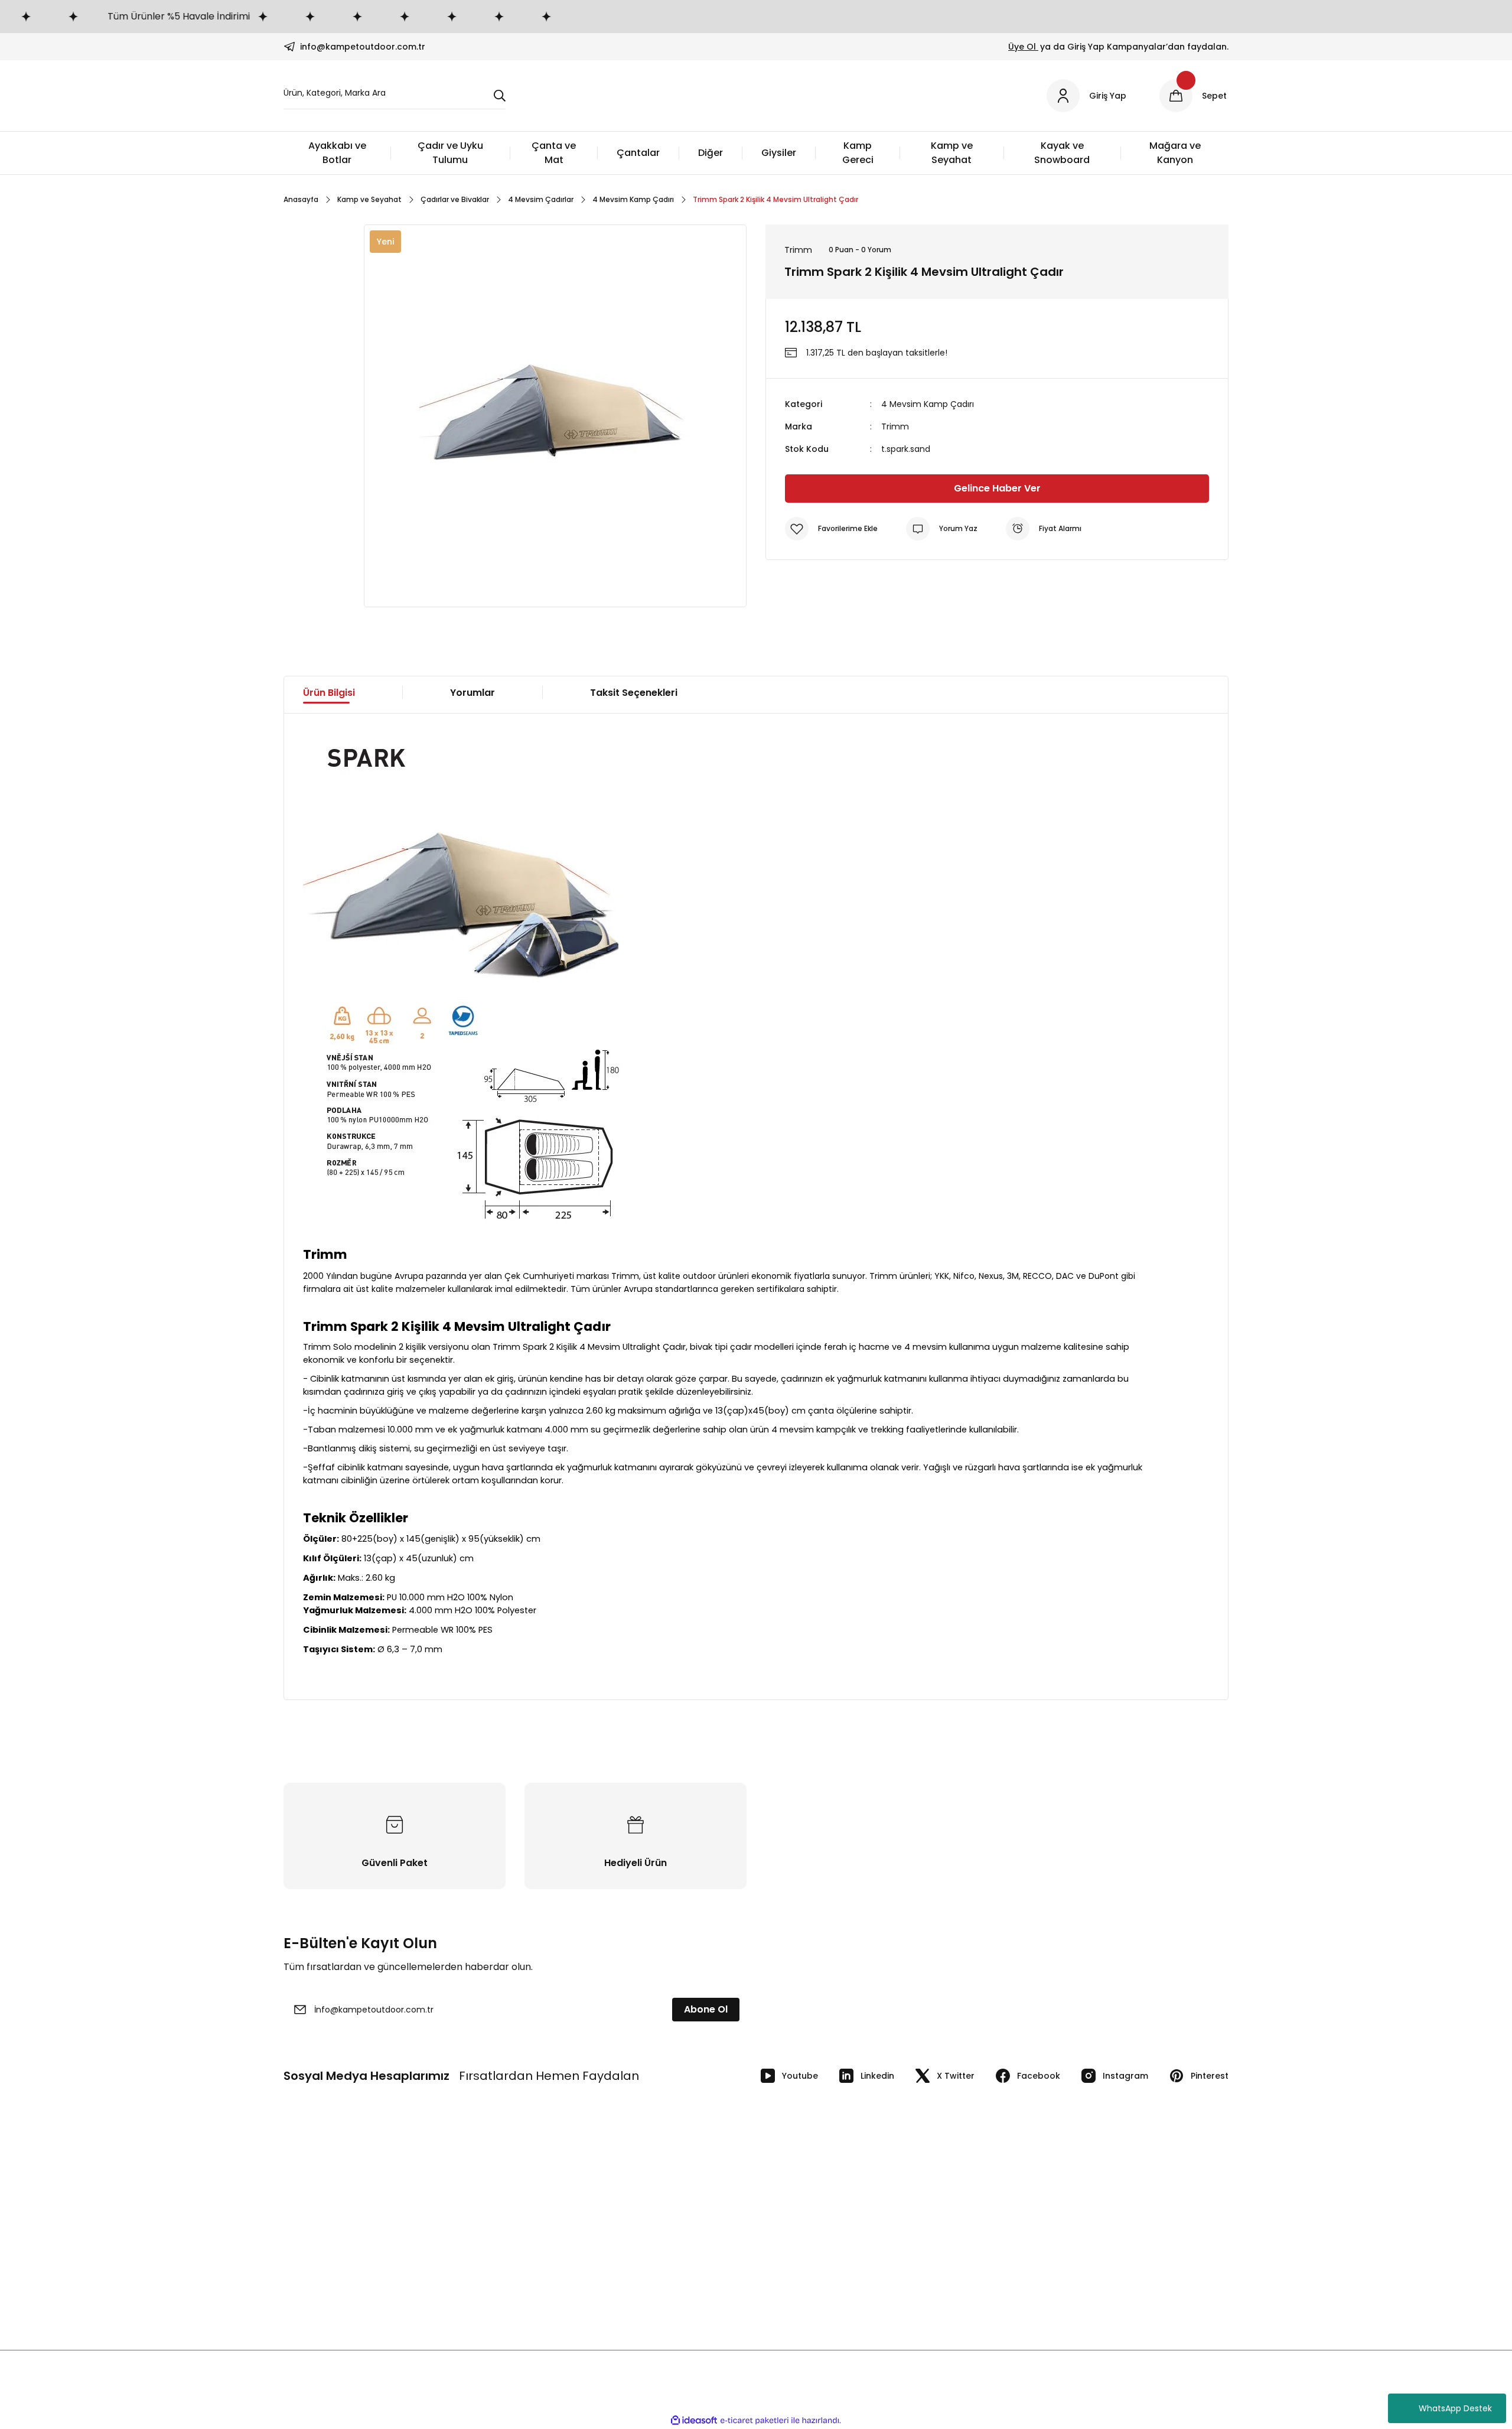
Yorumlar (472, 692)
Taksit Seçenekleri (634, 692)
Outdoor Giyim (1037, 2262)
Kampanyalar (552, 2239)
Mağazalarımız (313, 2239)
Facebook (1039, 2076)
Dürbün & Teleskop (1045, 2284)
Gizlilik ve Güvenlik (802, 2239)
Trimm (895, 426)
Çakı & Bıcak (1032, 2217)
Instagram (1125, 2076)
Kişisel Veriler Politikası (809, 2194)
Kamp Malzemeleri (1045, 2194)
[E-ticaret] (755, 2421)
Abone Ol (706, 2009)
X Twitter (956, 2076)
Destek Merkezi (796, 2262)
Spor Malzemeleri (1042, 2239)
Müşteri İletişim (314, 2217)
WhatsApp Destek (1455, 2408)
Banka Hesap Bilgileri (325, 2194)
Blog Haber (305, 2284)
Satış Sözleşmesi (799, 2284)
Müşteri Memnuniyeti (568, 2284)
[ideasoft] (694, 2420)
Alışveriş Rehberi (557, 2262)
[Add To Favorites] (831, 529)
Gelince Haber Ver (997, 488)
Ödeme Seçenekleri (806, 2217)
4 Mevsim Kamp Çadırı (928, 404)
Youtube (800, 2076)
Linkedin (877, 2076)
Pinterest (1210, 2076)
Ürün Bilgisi (329, 692)
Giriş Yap (542, 2217)
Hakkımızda (307, 2262)
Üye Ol (1023, 47)
